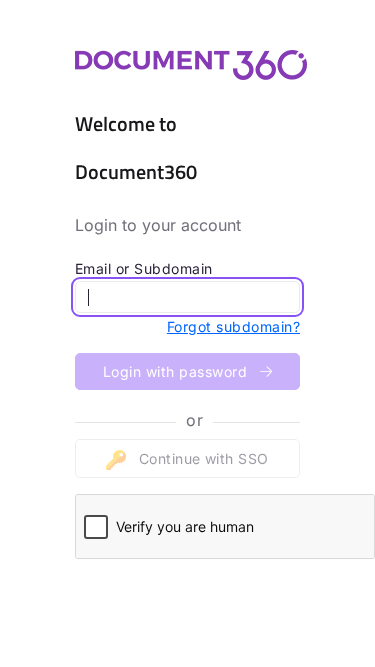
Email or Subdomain (144, 268)
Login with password (177, 371)
